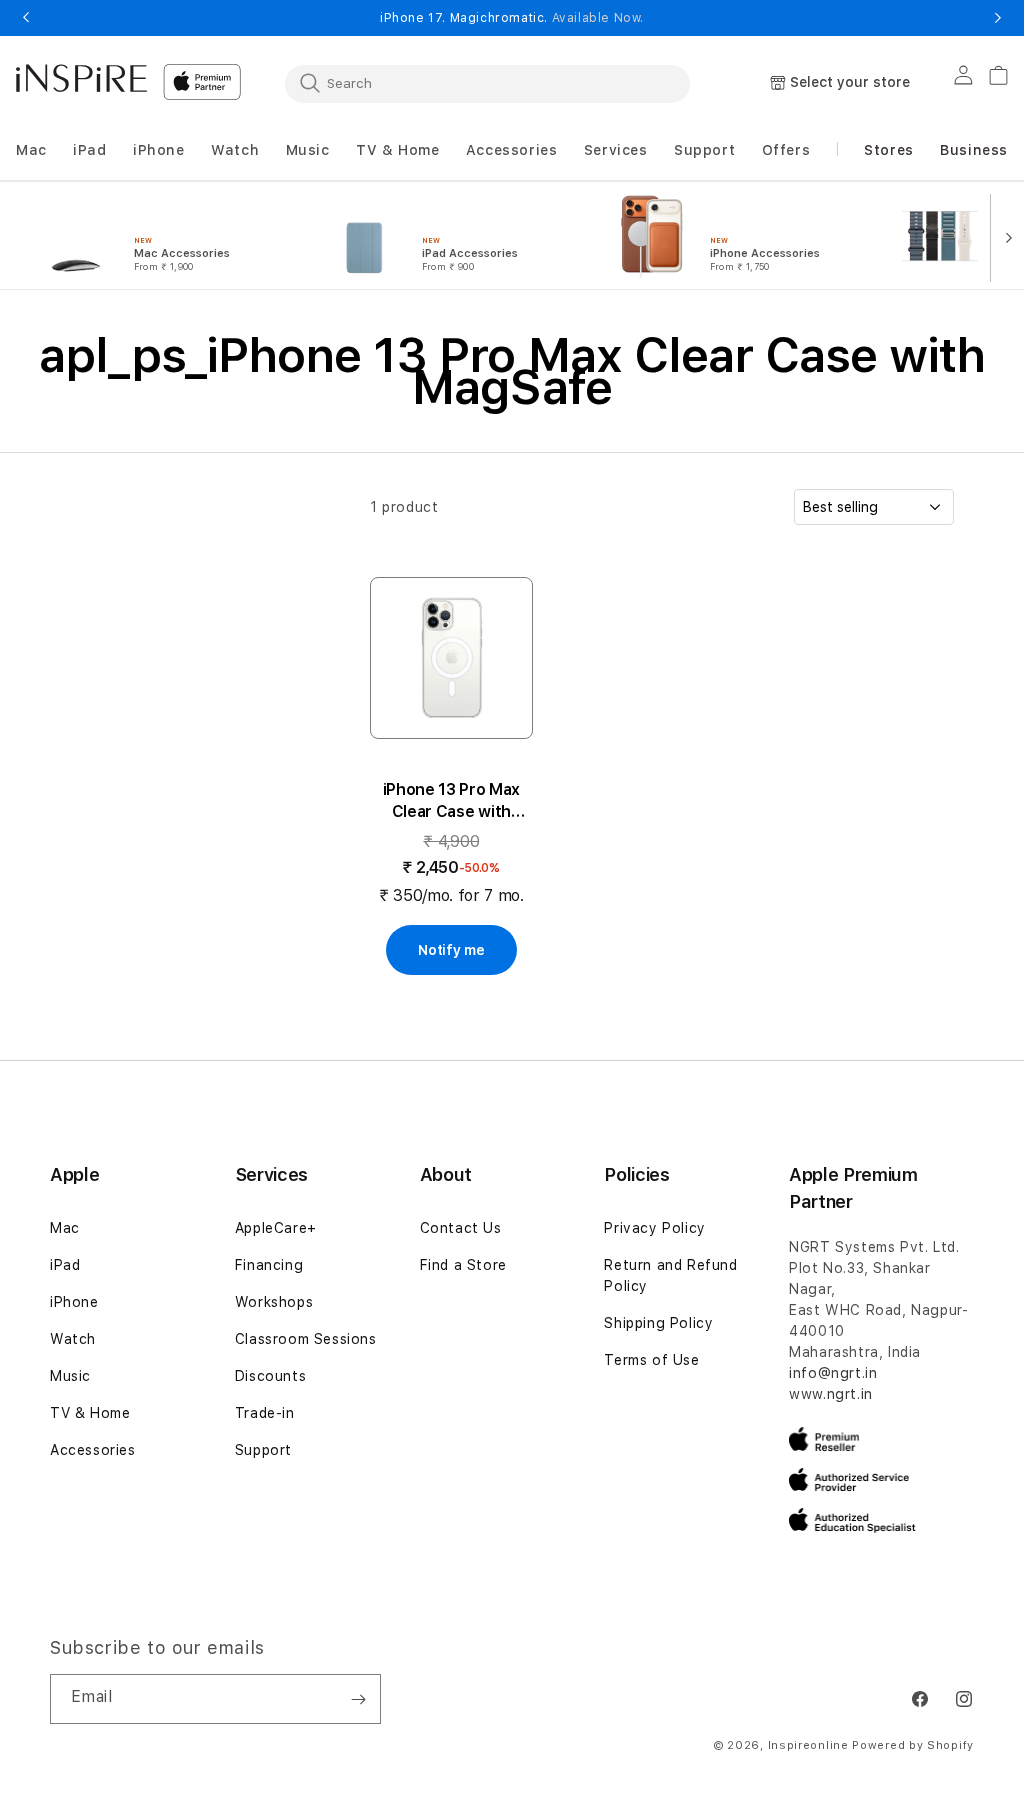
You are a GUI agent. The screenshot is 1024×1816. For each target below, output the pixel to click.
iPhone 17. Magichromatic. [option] (512, 18)
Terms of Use (651, 1360)
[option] (162, 236)
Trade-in (265, 1413)
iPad (65, 1265)
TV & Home (90, 1413)
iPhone (74, 1302)
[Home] (81, 78)
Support (263, 1450)
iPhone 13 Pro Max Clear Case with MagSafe (452, 801)
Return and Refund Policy (670, 1275)
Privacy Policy (654, 1228)
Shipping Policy (658, 1323)
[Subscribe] (358, 1699)
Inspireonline (808, 1745)
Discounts (270, 1376)
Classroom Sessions (306, 1339)
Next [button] (998, 18)
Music (70, 1376)
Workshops (274, 1302)
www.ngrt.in (831, 1394)
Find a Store (463, 1265)
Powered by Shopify (913, 1745)
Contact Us (461, 1228)
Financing (269, 1265)
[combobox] (487, 83)
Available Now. (598, 18)
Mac (65, 1228)
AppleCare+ (276, 1228)
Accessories (93, 1450)
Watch (73, 1339)
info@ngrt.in (833, 1373)
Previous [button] (26, 18)
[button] (31, 150)
